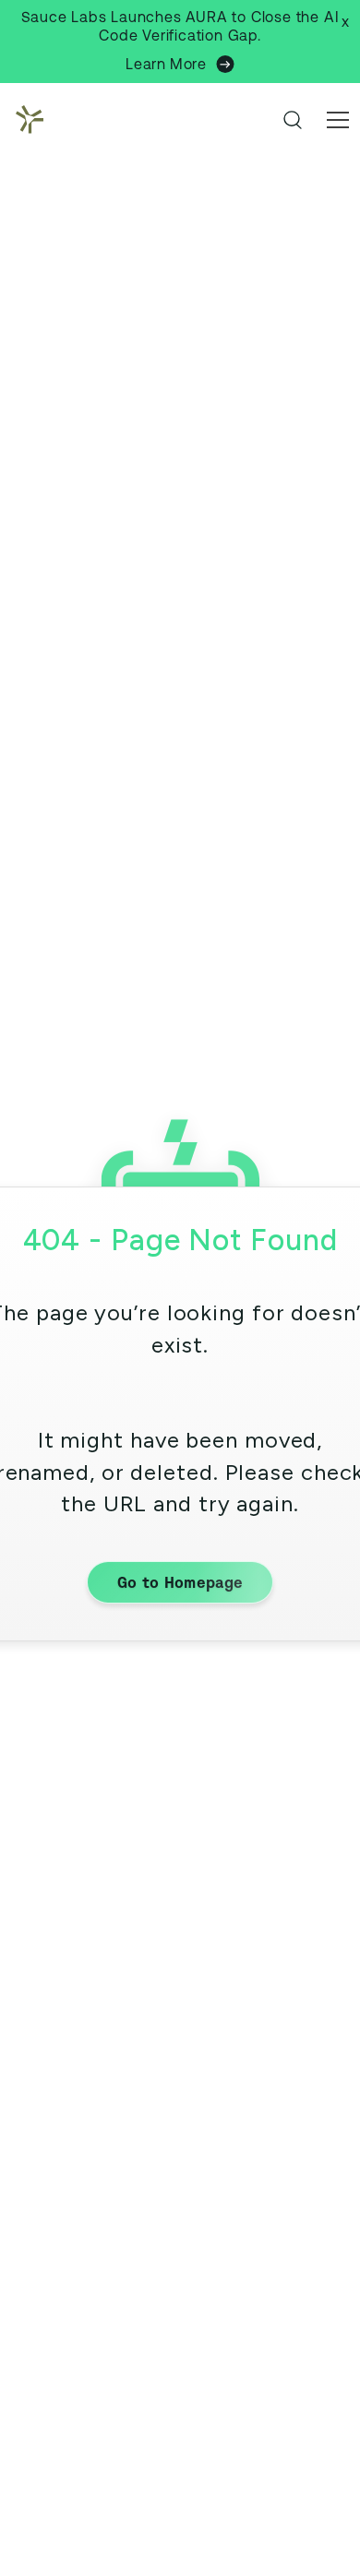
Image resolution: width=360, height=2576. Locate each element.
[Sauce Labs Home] (26, 120)
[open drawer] (338, 120)
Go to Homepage (180, 1582)
